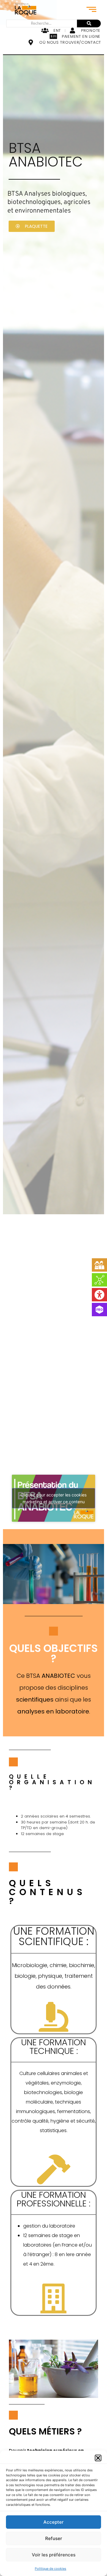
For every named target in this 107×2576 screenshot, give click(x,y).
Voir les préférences (54, 2555)
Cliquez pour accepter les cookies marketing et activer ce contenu (53, 1498)
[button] (98, 2458)
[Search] (89, 23)
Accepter (53, 2522)
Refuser (54, 2538)
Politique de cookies (51, 2569)
